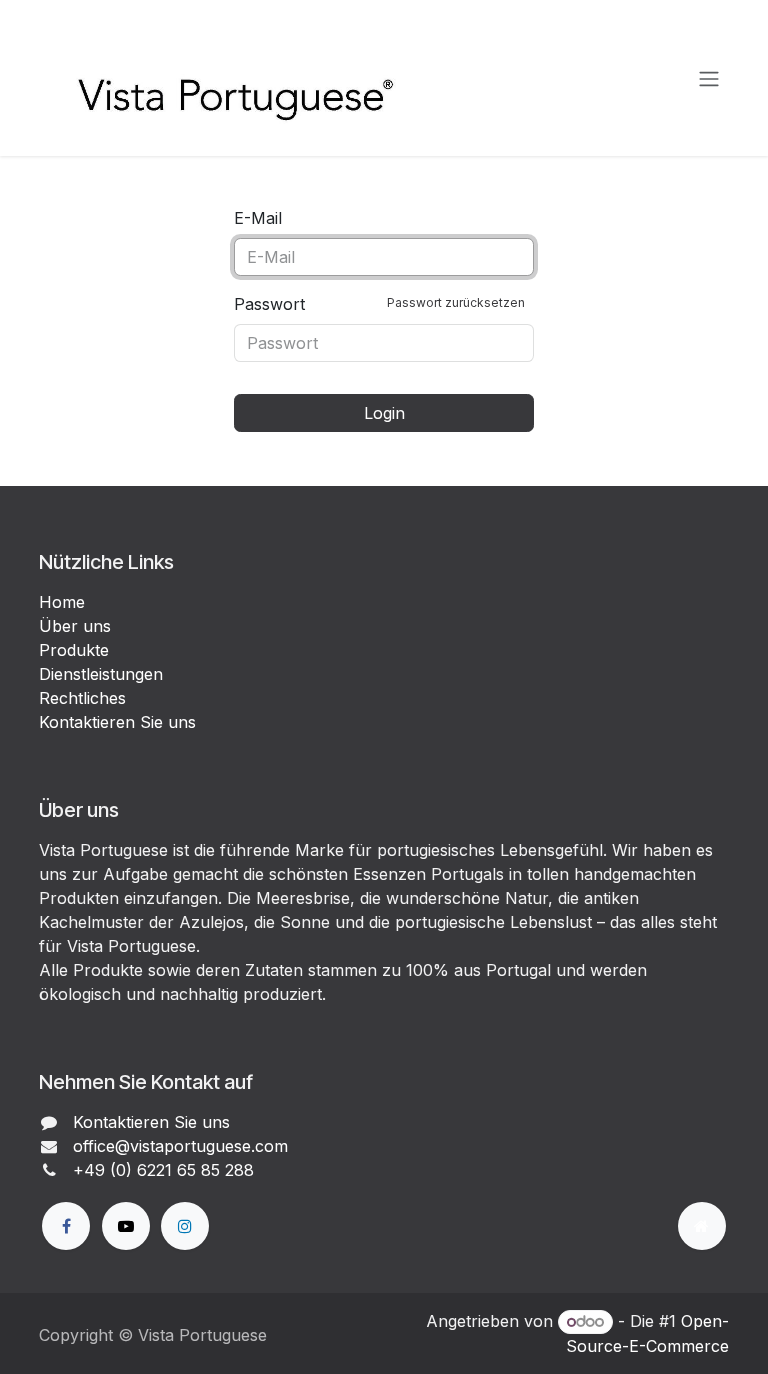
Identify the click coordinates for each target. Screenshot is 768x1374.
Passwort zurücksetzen (456, 302)
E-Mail (258, 218)
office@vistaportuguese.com (180, 1146)
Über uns (75, 626)
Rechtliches (82, 698)
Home (62, 602)
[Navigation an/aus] (709, 78)
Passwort (379, 304)
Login (384, 413)
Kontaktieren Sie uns (117, 722)
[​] (66, 1226)
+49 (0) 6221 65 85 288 (163, 1170)
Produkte (74, 650)
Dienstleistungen (101, 674)
